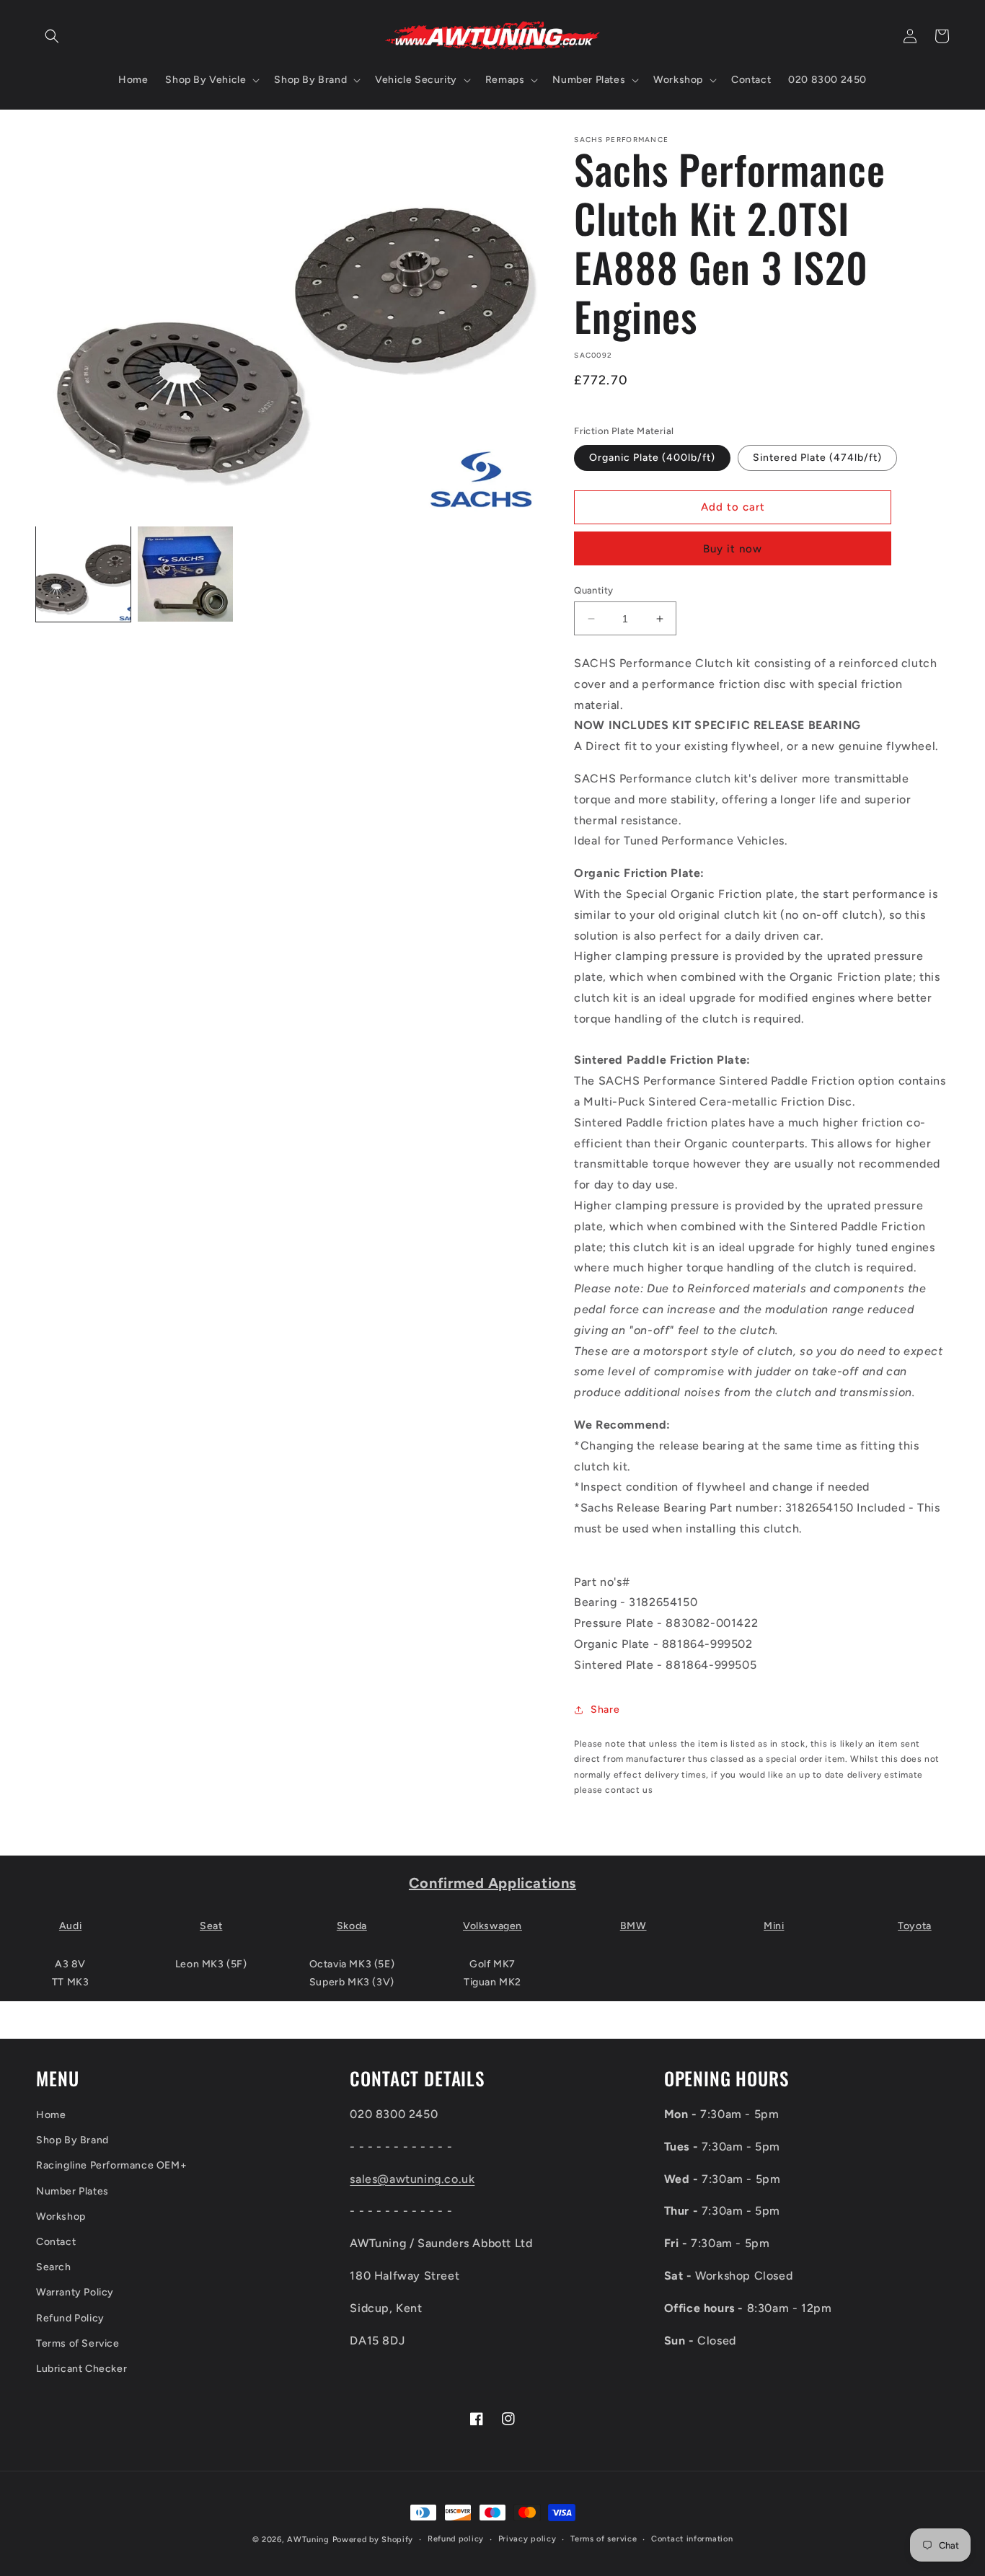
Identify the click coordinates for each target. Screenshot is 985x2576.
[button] (52, 36)
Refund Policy (70, 2318)
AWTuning (308, 2540)
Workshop (61, 2216)
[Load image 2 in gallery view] (185, 574)
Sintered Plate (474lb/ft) (817, 458)
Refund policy (456, 2539)
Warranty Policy (75, 2292)
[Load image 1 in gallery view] (83, 574)
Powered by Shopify (373, 2540)
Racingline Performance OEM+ (111, 2165)
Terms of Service (78, 2343)
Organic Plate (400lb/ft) (652, 458)
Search (54, 2267)
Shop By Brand (72, 2140)
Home (51, 2115)
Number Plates (72, 2191)
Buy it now (733, 549)
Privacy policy (527, 2539)
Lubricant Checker (81, 2369)
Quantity (593, 590)
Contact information (692, 2539)
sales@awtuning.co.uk (412, 2179)
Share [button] (605, 1710)
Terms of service (604, 2539)
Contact (56, 2242)
